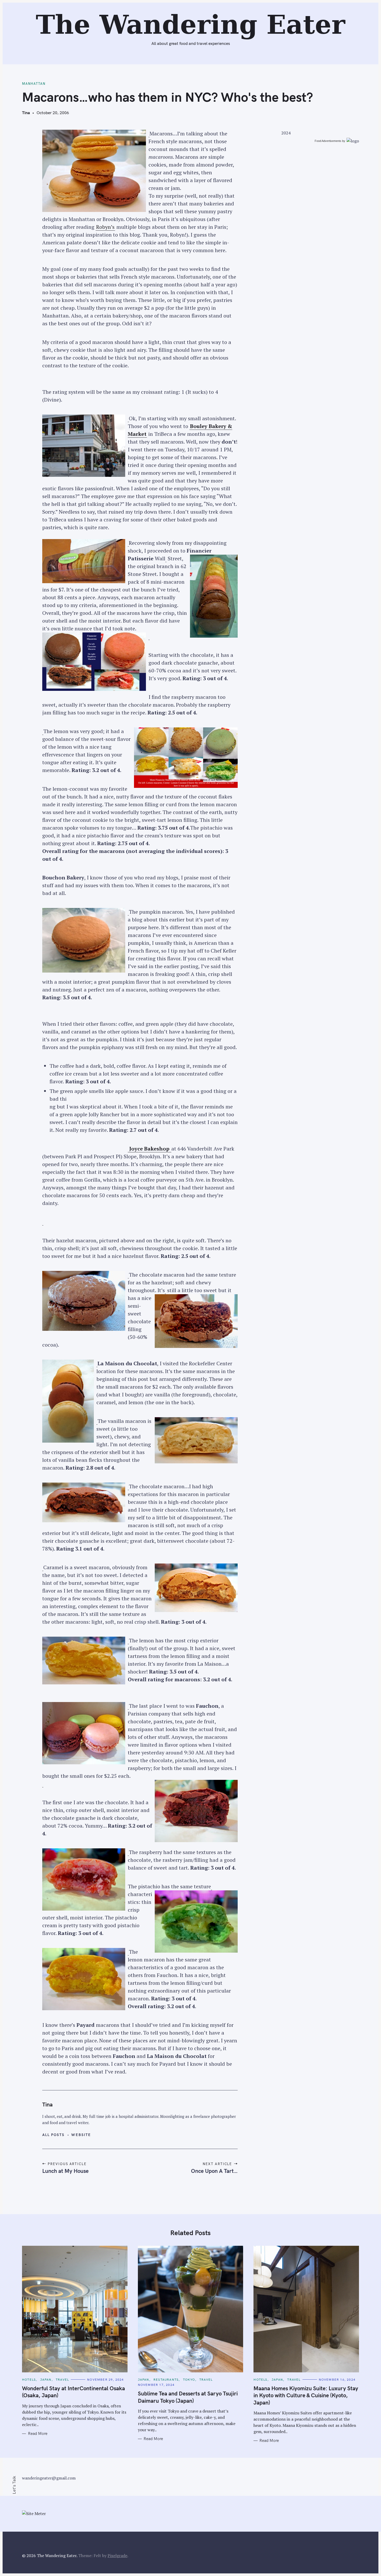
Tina (26, 113)
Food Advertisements (328, 141)
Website (81, 2135)
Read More (38, 2434)
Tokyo (189, 2379)
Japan (46, 2379)
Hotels (29, 2379)
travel (62, 2379)
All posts (54, 2135)
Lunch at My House (65, 2171)
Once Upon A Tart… (214, 2171)
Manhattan (34, 84)
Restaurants (166, 2379)
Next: (170, 7)
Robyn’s (105, 227)
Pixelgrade (117, 2556)
